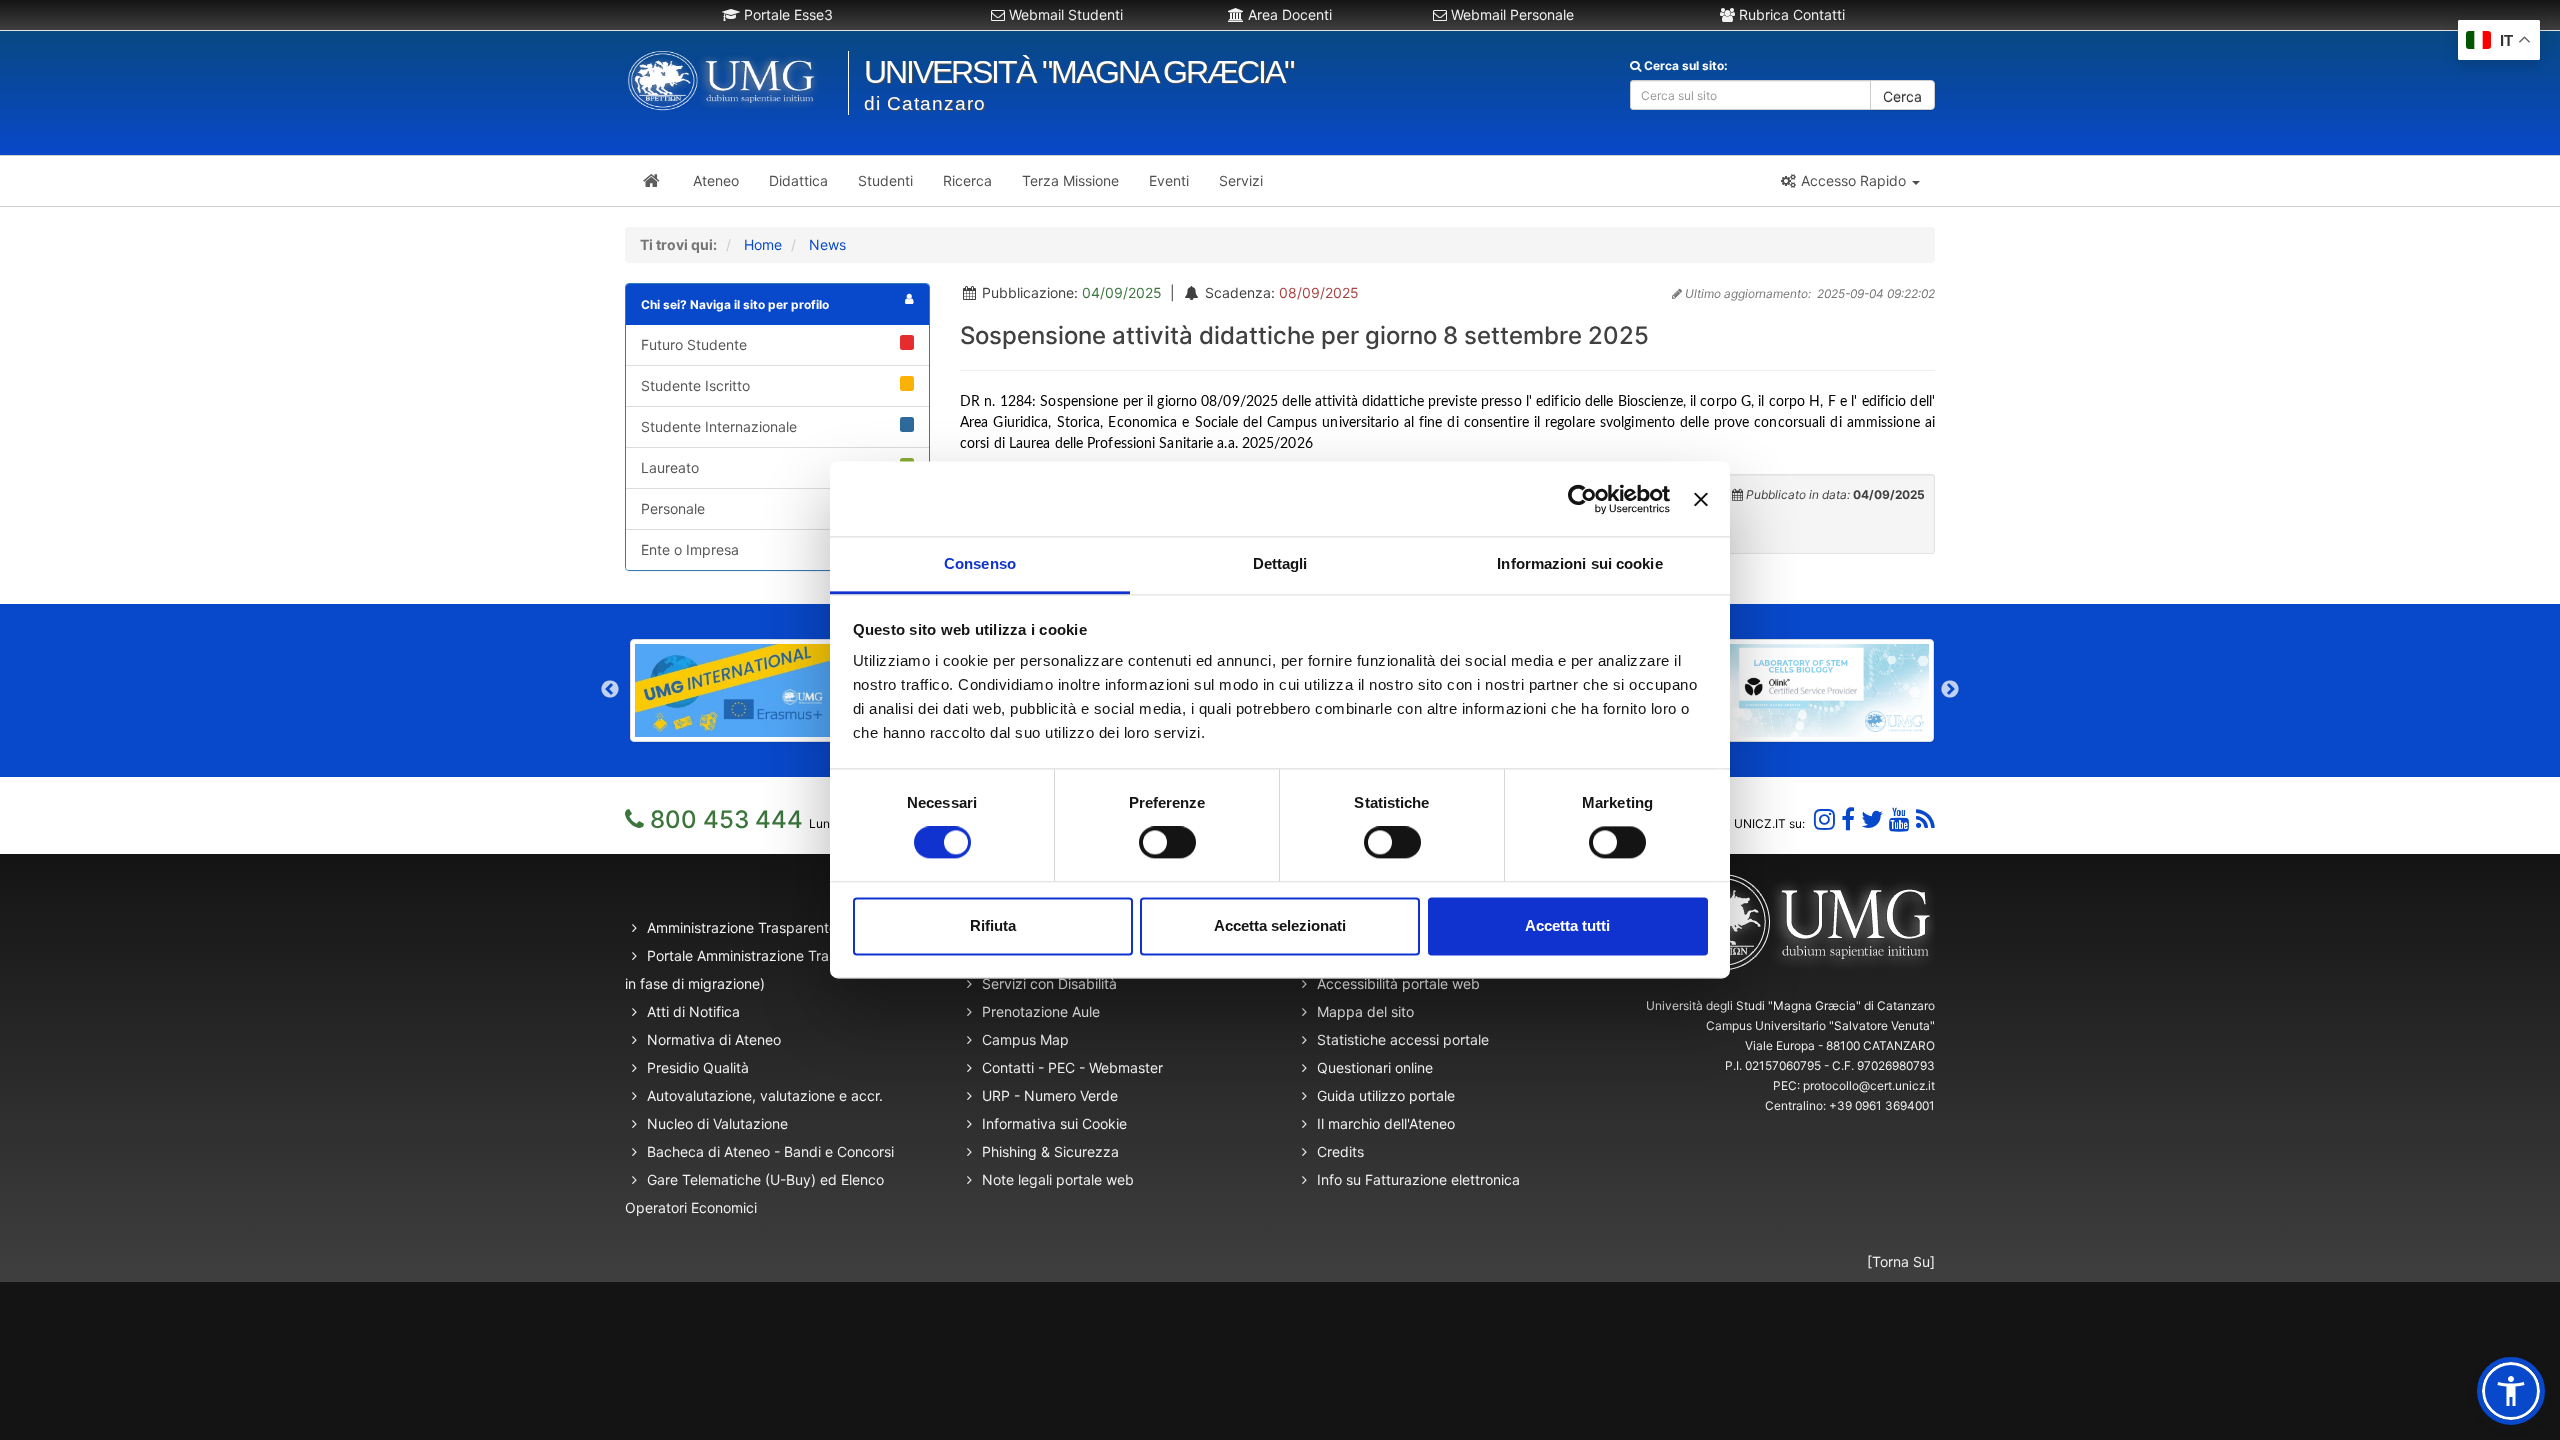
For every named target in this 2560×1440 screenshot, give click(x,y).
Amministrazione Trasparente (742, 927)
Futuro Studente (694, 344)
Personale (673, 508)
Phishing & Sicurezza (1050, 1151)
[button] (1849, 181)
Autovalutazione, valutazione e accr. (765, 1095)
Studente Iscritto (695, 385)
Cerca (1902, 96)
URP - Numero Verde (1050, 1095)
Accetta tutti (1567, 925)
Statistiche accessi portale (1403, 1039)
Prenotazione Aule (1041, 1011)
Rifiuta (993, 925)
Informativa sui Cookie (1054, 1123)
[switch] (1167, 843)
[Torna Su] (1901, 1261)
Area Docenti (1288, 14)
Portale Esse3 (786, 14)
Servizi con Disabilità (1049, 983)
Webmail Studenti (1064, 14)
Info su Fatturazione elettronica (1418, 1179)
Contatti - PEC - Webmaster (1072, 1067)
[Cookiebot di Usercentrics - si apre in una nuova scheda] (1582, 499)
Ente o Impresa (690, 549)
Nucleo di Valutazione (717, 1123)
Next (1950, 690)
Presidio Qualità (698, 1067)
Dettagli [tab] (1280, 563)
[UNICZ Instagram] (1824, 819)
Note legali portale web (1058, 1179)
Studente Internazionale (719, 426)
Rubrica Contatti (1790, 14)
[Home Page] (651, 181)
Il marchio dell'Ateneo (1386, 1123)
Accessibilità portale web (1398, 983)
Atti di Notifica (693, 1011)
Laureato (670, 467)
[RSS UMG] (1925, 819)
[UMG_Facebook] (1848, 819)
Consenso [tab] (980, 563)
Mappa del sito (1365, 1011)
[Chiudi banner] (1701, 499)
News (827, 244)
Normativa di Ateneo (714, 1039)
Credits (1340, 1151)
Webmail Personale (1510, 14)
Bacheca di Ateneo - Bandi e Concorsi (770, 1151)
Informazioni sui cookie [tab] (1579, 563)
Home (763, 244)
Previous (610, 690)
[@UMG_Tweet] (1872, 819)
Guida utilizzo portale (1386, 1095)
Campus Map (1025, 1039)
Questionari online (1375, 1067)
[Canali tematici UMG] (1899, 819)
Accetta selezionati (1280, 925)
